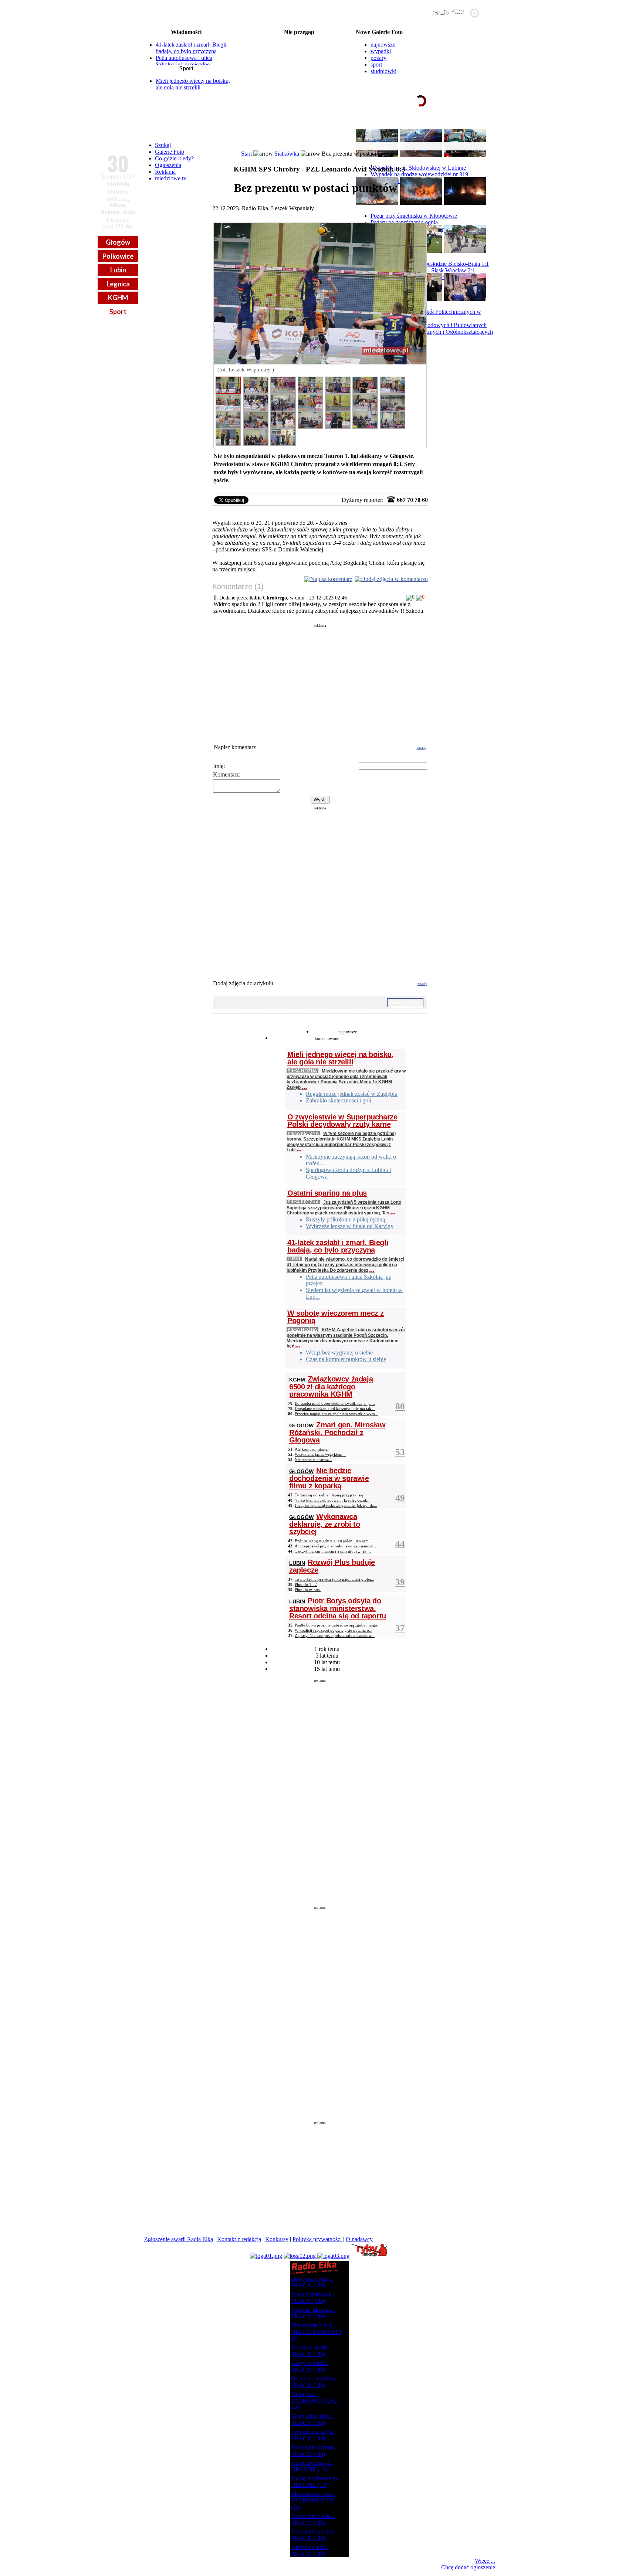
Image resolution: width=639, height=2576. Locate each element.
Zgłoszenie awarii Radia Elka (179, 2239)
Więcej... (485, 2561)
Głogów (118, 242)
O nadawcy (359, 2239)
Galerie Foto (170, 152)
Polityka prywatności (317, 2239)
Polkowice (118, 256)
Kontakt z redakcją (239, 2239)
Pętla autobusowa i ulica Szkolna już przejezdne (184, 61)
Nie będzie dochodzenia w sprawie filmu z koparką (329, 1478)
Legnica (118, 284)
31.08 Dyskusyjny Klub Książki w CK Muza (299, 74)
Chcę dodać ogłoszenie (468, 2567)
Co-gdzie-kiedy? (174, 158)
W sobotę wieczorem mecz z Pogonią (336, 1317)
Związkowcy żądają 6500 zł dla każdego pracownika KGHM (331, 1386)
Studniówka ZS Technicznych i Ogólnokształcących (432, 332)
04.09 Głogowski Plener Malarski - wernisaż (299, 80)
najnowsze (383, 45)
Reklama (165, 172)
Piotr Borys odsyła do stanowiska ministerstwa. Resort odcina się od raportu (338, 1608)
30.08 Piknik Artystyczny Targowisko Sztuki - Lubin (299, 50)
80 (400, 1406)
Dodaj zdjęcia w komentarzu (394, 579)
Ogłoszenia (168, 165)
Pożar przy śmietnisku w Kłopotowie (414, 216)
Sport (118, 312)
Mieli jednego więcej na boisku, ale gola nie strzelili (193, 84)
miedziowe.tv (171, 178)
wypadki (381, 51)
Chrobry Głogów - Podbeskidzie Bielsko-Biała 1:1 (430, 264)
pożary (378, 58)
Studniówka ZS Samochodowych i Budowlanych (429, 325)
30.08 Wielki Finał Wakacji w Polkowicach (299, 38)
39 (400, 1582)
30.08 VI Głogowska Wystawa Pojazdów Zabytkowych (299, 44)
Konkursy (277, 2239)
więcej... (478, 129)
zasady (422, 747)
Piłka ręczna (303, 1133)
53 (400, 1452)
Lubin (118, 270)
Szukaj (163, 145)
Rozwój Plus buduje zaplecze (332, 1566)
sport (376, 64)
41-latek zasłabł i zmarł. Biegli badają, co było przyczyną (191, 48)
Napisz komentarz (331, 579)
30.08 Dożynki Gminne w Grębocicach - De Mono (299, 56)
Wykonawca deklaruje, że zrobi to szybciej (324, 1524)
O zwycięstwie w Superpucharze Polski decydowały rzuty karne (342, 1121)
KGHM (118, 298)
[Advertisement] (320, 679)
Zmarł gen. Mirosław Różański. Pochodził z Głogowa (337, 1432)
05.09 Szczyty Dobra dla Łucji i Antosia (299, 86)
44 (400, 1544)
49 (400, 1498)
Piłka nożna (302, 1070)
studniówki (383, 71)
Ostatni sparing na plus (327, 1193)
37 (400, 1628)
